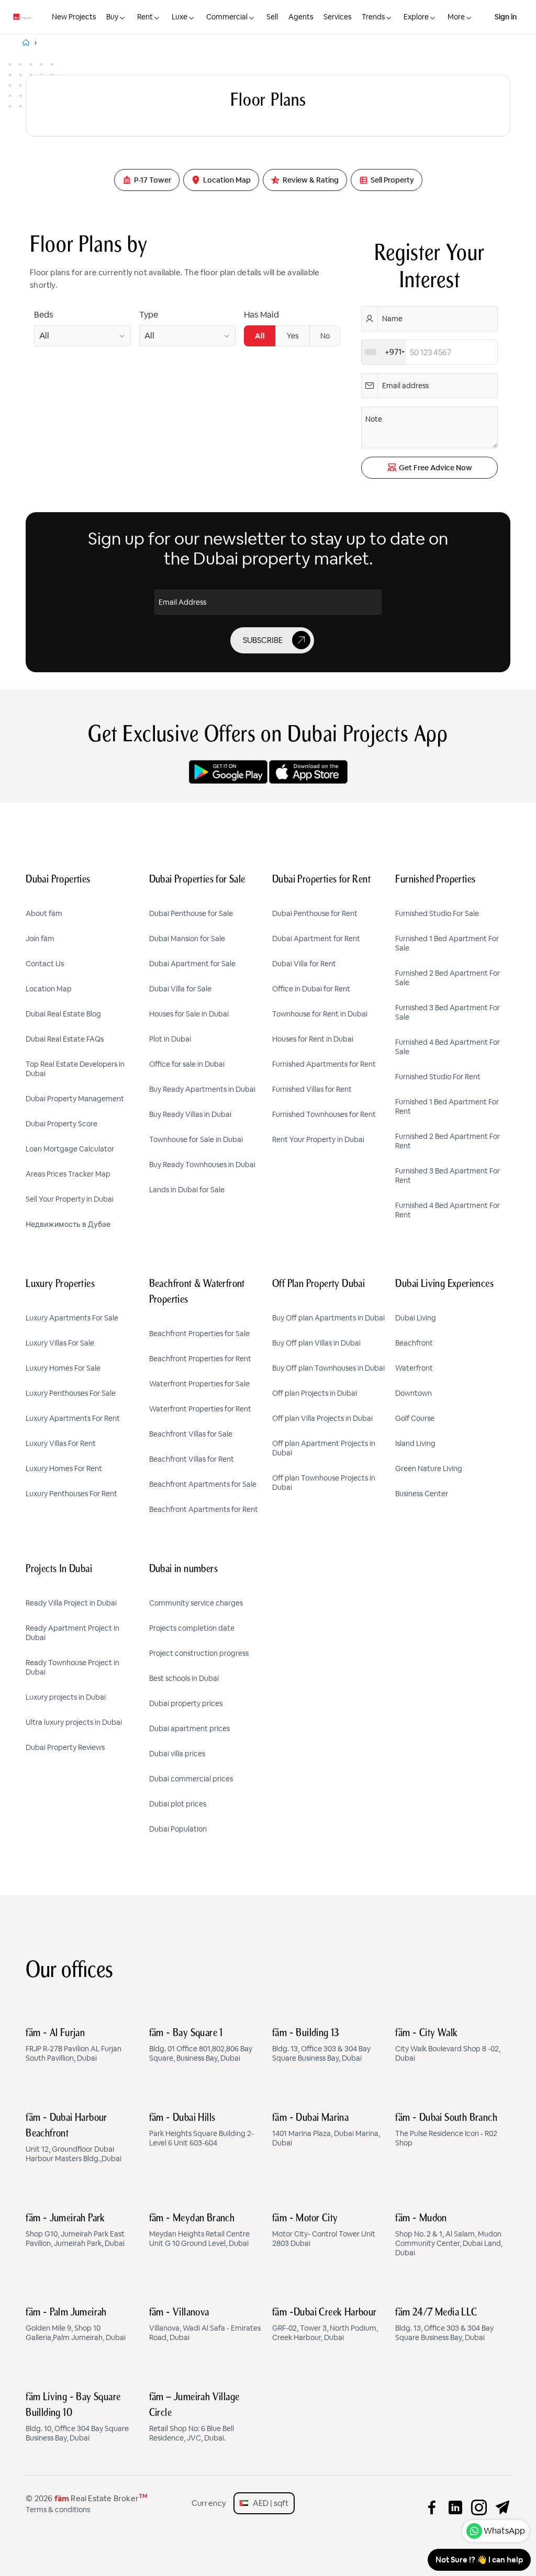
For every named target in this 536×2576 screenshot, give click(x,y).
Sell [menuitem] (272, 17)
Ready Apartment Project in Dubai (72, 1633)
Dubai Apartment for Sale (192, 964)
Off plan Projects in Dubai (315, 1393)
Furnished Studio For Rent (438, 1077)
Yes (293, 336)
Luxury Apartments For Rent (73, 1418)
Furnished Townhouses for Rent (324, 1114)
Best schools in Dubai (184, 1678)
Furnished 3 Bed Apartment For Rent (448, 1176)
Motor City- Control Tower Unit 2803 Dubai (324, 2231)
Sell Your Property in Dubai (70, 1199)
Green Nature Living (429, 1468)
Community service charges (196, 1603)
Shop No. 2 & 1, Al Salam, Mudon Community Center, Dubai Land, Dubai (449, 2235)
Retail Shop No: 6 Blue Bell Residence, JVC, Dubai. (194, 2417)
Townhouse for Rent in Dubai (320, 1014)
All (260, 336)
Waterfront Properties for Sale (199, 1384)
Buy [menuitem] (112, 17)
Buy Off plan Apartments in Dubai (328, 1318)
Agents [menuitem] (301, 17)
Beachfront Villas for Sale (191, 1434)
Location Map (49, 989)
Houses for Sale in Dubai (189, 1014)
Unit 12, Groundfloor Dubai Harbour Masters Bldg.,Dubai (74, 2138)
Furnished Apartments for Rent (324, 1064)
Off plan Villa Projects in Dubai (322, 1418)
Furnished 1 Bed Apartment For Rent (447, 1106)
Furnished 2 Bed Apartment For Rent (448, 1141)
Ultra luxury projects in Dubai (74, 1722)
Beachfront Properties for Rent (200, 1359)
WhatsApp (504, 2531)
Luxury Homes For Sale (63, 1368)
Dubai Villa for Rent (304, 964)
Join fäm (40, 939)
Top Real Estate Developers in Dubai (75, 1069)
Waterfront (414, 1368)
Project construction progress (199, 1653)
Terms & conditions (58, 2510)
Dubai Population (178, 1829)
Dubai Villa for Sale (180, 989)
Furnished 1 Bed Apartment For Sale (447, 943)
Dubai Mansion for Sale (187, 939)
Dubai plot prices (178, 1804)
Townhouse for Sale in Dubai (196, 1139)
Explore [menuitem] (416, 17)
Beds (43, 315)
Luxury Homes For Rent (64, 1468)
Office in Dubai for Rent (311, 989)
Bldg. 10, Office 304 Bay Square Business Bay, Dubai (77, 2417)
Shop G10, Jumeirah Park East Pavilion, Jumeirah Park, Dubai (75, 2231)
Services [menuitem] (337, 17)
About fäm (44, 913)
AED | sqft (268, 2503)
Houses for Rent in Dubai (313, 1039)
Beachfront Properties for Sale (199, 1334)
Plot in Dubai (170, 1039)
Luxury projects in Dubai (66, 1697)
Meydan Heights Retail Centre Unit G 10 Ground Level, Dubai (199, 2231)
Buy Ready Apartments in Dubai (202, 1089)
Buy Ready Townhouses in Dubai (202, 1165)
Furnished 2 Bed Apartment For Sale (448, 978)
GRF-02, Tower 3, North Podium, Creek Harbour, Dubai (325, 2325)
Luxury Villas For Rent (61, 1443)
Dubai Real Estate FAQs (65, 1039)
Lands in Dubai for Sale (187, 1190)
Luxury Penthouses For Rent (71, 1494)
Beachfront (414, 1343)
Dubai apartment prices (189, 1728)
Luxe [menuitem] (180, 17)
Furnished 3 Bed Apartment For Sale (448, 1012)
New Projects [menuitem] (74, 17)
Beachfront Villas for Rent (192, 1459)
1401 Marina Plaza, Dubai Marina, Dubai (326, 2130)
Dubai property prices (186, 1703)
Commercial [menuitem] (227, 17)
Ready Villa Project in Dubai (71, 1603)
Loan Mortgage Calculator (70, 1149)
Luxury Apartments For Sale (72, 1318)
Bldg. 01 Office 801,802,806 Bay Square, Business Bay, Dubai (201, 2046)
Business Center (422, 1494)
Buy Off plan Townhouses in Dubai (328, 1368)
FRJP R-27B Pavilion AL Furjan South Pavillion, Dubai (74, 2046)
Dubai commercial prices (191, 1779)
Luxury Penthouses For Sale (71, 1393)
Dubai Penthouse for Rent (315, 913)
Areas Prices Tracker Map (68, 1174)
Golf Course (415, 1418)
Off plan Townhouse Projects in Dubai (324, 1483)
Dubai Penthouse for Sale (191, 913)
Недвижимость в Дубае (68, 1224)
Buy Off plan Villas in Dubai (316, 1343)
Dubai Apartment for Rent (316, 939)
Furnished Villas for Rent (312, 1089)
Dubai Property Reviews (65, 1747)
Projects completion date (192, 1628)
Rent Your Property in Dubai (318, 1139)
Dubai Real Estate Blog (63, 1014)
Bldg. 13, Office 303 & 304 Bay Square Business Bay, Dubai (321, 2046)
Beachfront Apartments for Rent (204, 1509)
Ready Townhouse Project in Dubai (72, 1667)
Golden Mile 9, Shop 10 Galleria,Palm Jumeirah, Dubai (76, 2325)
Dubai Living (416, 1318)
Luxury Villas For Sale (60, 1343)
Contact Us (45, 964)
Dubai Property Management (75, 1099)
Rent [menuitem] (145, 17)
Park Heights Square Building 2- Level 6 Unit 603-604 (202, 2130)
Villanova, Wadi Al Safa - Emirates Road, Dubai (205, 2325)
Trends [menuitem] (373, 17)
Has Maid (261, 315)
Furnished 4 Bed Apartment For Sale (448, 1047)
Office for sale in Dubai (187, 1064)
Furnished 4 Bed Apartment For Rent (448, 1210)
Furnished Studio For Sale (437, 913)
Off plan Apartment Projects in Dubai (324, 1448)
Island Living (415, 1443)
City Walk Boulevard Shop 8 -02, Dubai (448, 2046)
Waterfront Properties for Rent (200, 1409)
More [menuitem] (456, 17)
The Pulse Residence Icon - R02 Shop (446, 2130)
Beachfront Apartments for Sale (203, 1484)
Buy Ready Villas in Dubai (190, 1114)
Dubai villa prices (177, 1754)
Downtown (414, 1393)
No (325, 336)
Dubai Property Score (62, 1124)
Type (149, 315)
